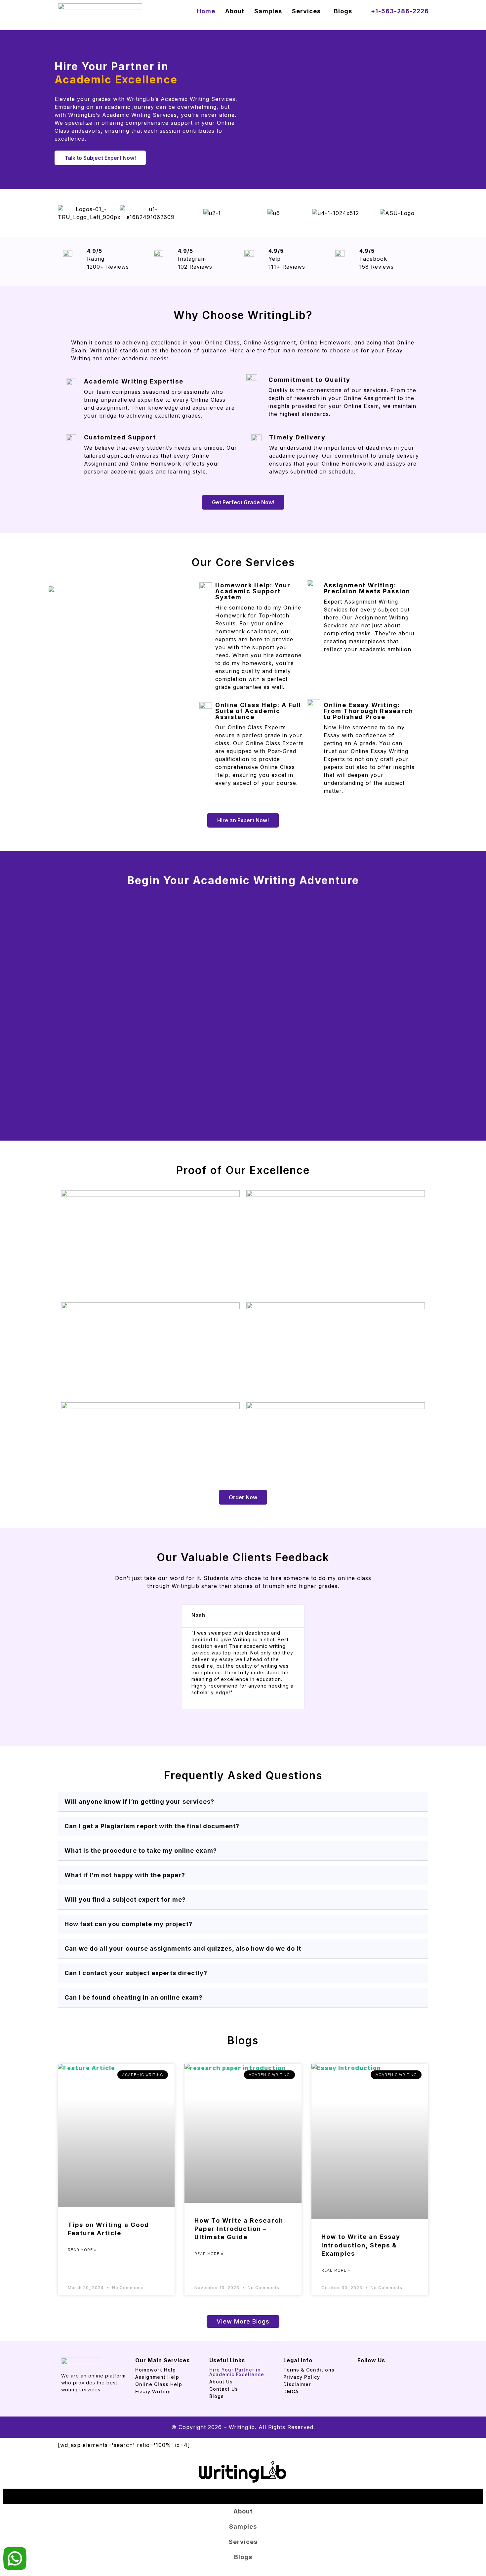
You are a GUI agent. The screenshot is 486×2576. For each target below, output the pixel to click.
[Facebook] (357, 2366)
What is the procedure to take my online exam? (141, 1851)
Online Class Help (159, 2384)
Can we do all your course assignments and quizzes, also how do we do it (183, 1948)
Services (306, 11)
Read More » (82, 2250)
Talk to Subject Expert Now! (100, 158)
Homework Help (156, 2370)
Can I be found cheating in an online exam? (134, 1997)
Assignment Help (157, 2377)
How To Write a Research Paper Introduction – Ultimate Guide (239, 2229)
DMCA (291, 2392)
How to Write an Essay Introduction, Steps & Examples (361, 2245)
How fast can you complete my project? (128, 1924)
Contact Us (224, 2389)
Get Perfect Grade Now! (243, 502)
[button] (308, 11)
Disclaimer (297, 2384)
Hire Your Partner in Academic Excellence (238, 2372)
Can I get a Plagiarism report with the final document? (152, 1826)
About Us (221, 2382)
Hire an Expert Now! (243, 820)
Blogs (343, 11)
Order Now (243, 1497)
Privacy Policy (302, 2377)
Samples (268, 11)
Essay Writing (153, 2392)
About (235, 11)
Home (206, 11)
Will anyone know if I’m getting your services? (139, 1802)
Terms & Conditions (309, 2370)
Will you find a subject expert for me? (125, 1899)
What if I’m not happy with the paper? (125, 1875)
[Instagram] (365, 2366)
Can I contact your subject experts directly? (136, 1973)
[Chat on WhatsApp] (15, 2560)
